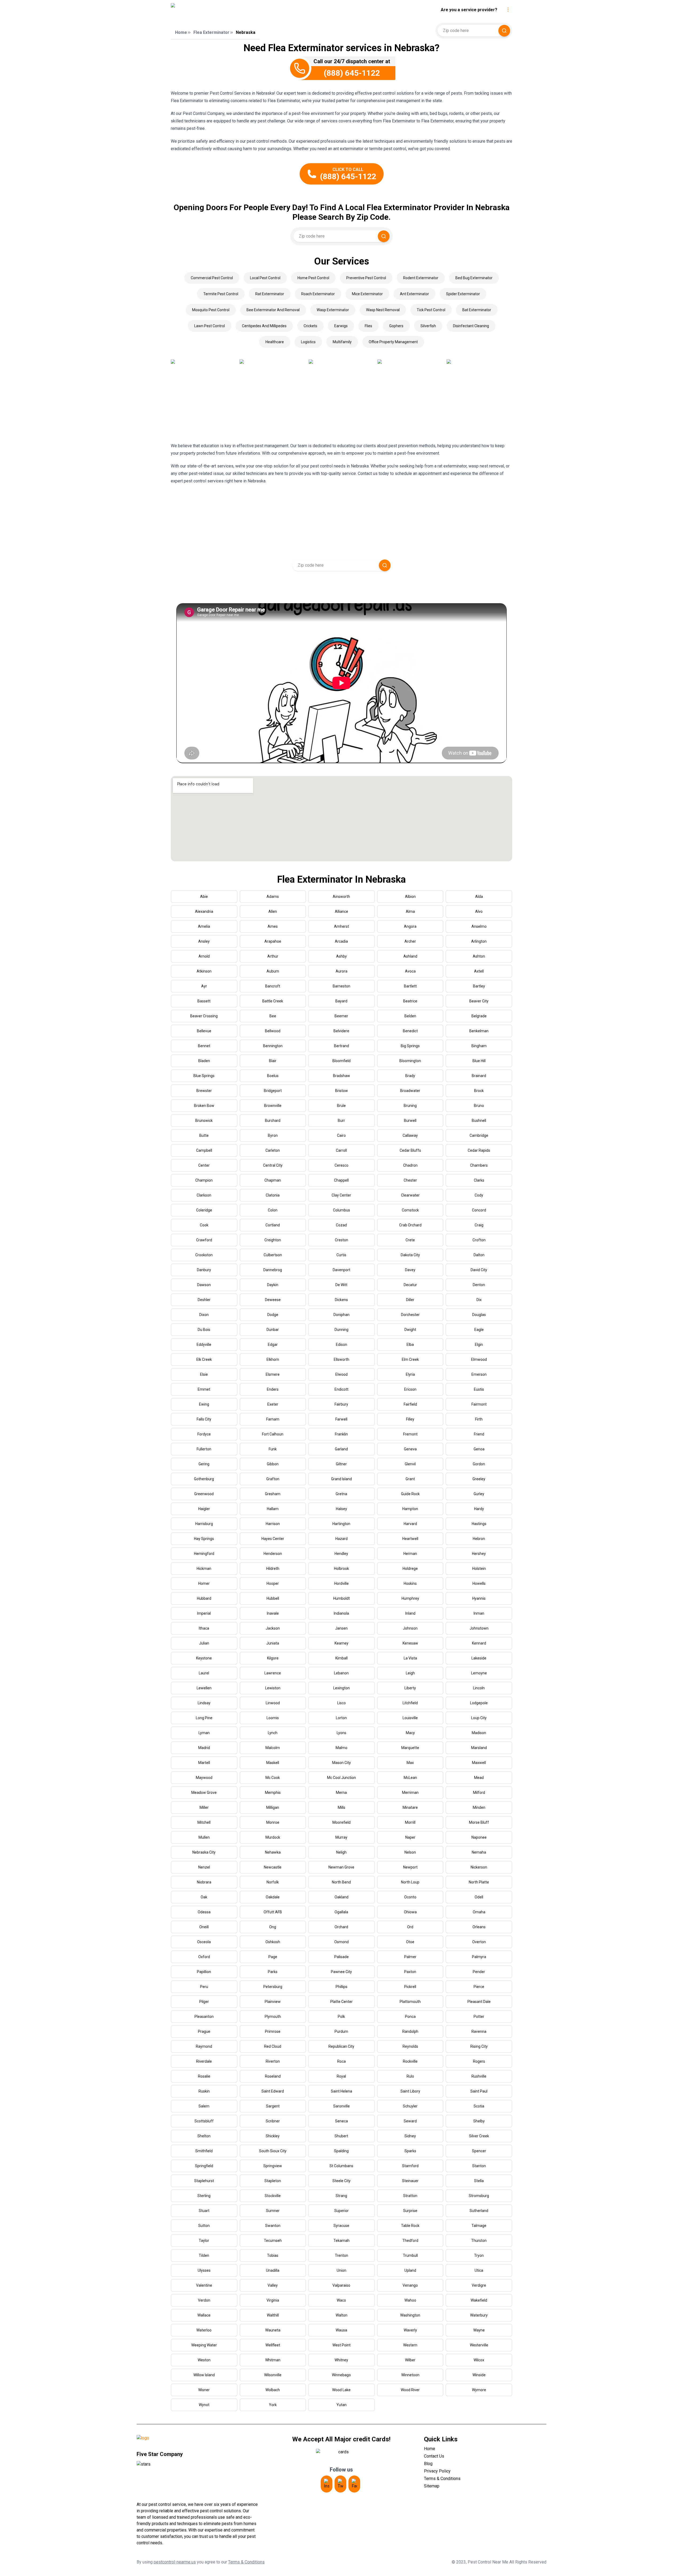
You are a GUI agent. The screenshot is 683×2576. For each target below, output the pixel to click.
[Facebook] (354, 2484)
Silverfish (428, 326)
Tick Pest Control (431, 310)
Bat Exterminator (477, 310)
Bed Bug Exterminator (474, 278)
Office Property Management (393, 342)
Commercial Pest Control (212, 278)
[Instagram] (327, 2484)
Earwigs (341, 326)
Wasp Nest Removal (383, 310)
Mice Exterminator (367, 294)
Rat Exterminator (270, 294)
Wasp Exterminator (333, 310)
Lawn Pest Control (210, 326)
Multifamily (342, 342)
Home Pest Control (313, 278)
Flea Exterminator (211, 32)
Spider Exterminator (463, 294)
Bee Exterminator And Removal (273, 310)
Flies (368, 326)
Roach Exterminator (318, 294)
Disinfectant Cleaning (471, 326)
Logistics (308, 342)
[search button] (504, 31)
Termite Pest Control (221, 294)
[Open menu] (508, 10)
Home (181, 32)
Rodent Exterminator (421, 278)
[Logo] (220, 10)
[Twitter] (340, 2484)
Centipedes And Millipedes (264, 326)
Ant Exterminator (414, 294)
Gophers (396, 326)
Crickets (310, 326)
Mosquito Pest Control (211, 310)
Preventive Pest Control (366, 278)
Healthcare (275, 342)
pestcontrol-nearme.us (175, 2562)
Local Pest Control (265, 278)
